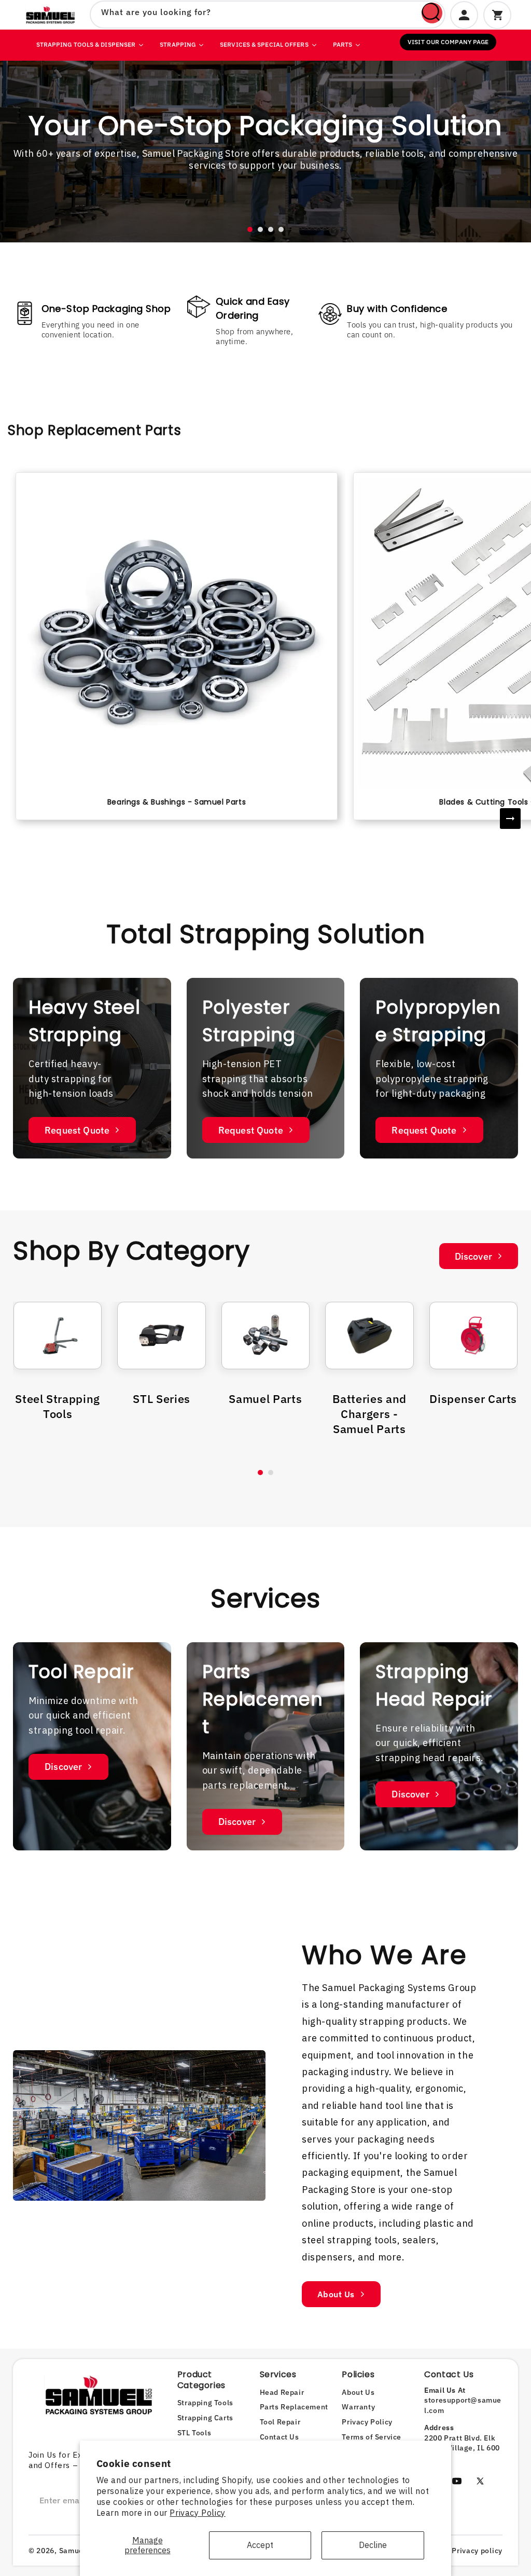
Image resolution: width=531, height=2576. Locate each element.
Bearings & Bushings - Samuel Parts (177, 802)
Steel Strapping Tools (58, 1406)
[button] (250, 229)
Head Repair (282, 2392)
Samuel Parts (265, 1399)
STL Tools (194, 2433)
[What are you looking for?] (432, 13)
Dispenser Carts (473, 1399)
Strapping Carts (205, 2418)
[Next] (510, 819)
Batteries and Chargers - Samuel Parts (370, 1414)
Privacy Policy (197, 2513)
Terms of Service (372, 2437)
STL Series (162, 1399)
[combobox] (268, 15)
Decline (373, 2545)
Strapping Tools (205, 2403)
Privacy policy (477, 2551)
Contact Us (280, 2437)
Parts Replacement (294, 2407)
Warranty (358, 2407)
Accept (260, 2545)
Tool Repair (280, 2422)
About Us (336, 2294)
